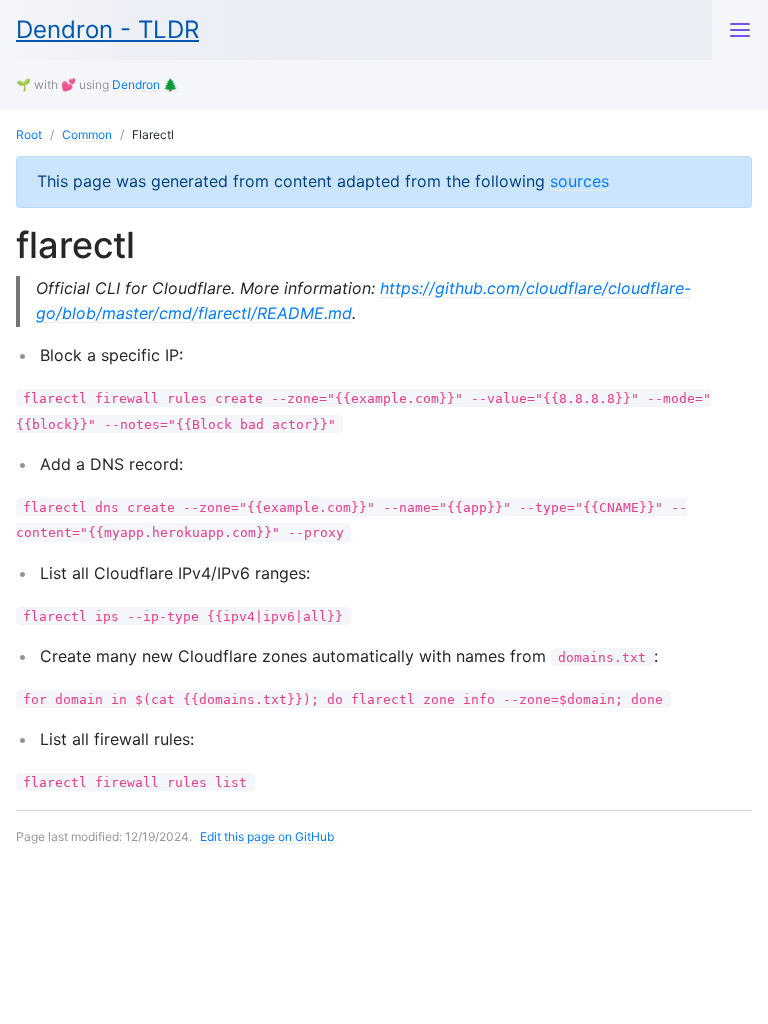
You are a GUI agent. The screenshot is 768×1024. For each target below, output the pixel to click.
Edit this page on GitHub (267, 836)
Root (29, 134)
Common (87, 134)
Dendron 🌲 (145, 84)
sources (579, 181)
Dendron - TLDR (107, 29)
